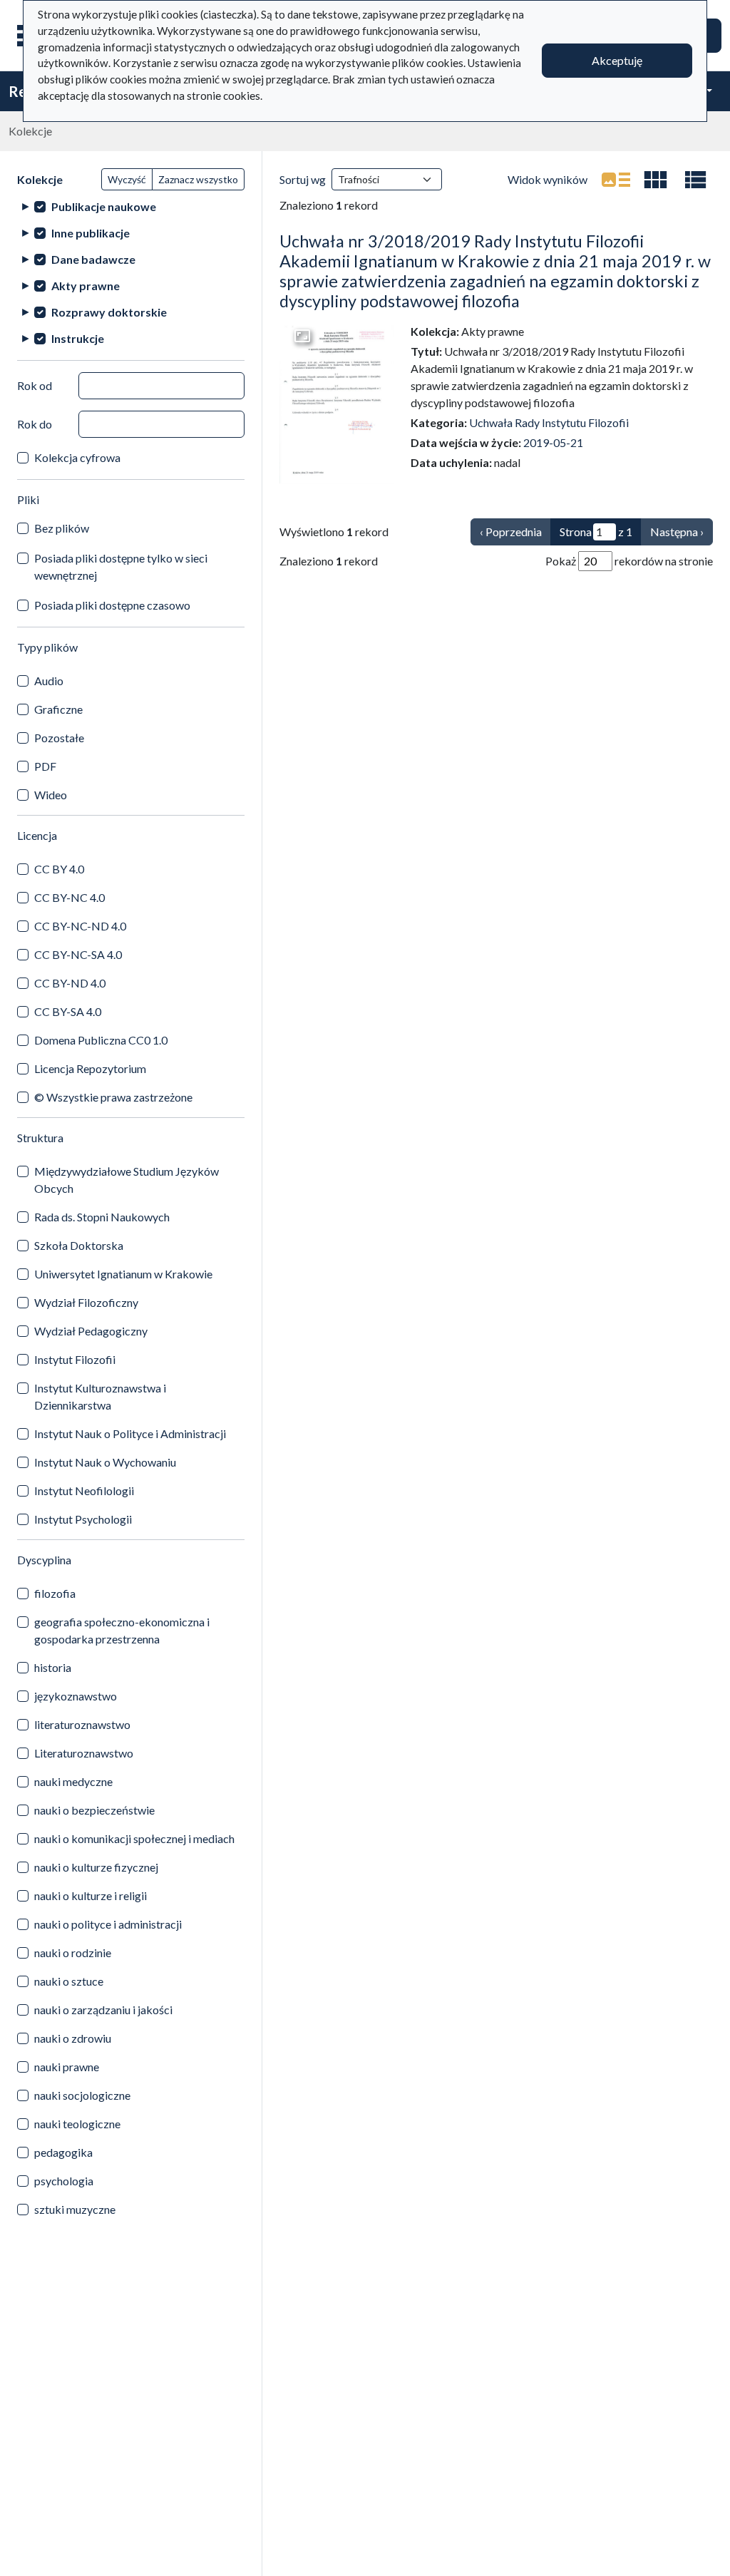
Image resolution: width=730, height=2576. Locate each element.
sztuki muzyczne (75, 2209)
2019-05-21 (553, 442)
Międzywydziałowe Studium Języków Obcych (127, 1180)
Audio (49, 681)
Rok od (35, 385)
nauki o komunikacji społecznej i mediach (134, 1838)
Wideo (51, 795)
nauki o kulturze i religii (91, 1895)
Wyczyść (127, 179)
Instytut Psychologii (83, 1519)
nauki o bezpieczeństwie (94, 1810)
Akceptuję (617, 60)
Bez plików (62, 528)
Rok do (35, 424)
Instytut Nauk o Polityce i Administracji (130, 1433)
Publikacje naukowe (104, 206)
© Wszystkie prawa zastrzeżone (113, 1097)
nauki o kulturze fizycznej (96, 1867)
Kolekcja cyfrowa (77, 457)
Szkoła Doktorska (79, 1245)
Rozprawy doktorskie (109, 312)
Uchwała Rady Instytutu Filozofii (549, 422)
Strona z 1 (596, 532)
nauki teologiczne (77, 2124)
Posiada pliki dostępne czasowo (112, 605)
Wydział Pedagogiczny (91, 1331)
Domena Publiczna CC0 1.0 (101, 1040)
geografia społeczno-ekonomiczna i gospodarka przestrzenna (122, 1630)
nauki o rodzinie (73, 1952)
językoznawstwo (76, 1696)
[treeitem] (131, 206)
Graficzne (58, 709)
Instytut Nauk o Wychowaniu (105, 1462)
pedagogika (63, 2152)
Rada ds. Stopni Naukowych (102, 1217)
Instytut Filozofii (75, 1359)
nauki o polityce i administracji (108, 1924)
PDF (45, 766)
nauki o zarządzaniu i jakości (103, 2010)
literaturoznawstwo (82, 1724)
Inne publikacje (91, 233)
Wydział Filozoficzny (86, 1302)
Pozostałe (59, 738)
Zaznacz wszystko (198, 179)
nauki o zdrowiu (73, 2038)
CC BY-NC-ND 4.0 (80, 926)
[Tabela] (696, 180)
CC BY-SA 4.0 (68, 1011)
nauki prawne (67, 2067)
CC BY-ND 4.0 (70, 983)
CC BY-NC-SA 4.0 (78, 954)
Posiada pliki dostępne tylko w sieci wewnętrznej (121, 566)
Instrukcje (78, 338)
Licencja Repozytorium (90, 1068)
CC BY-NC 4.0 (70, 897)
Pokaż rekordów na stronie (629, 561)
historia (53, 1667)
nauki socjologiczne (82, 2095)
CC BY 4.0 (59, 869)
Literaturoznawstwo (84, 1753)
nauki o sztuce (69, 1981)
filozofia (55, 1593)
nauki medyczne (73, 1781)
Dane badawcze (93, 259)
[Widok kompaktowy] (656, 180)
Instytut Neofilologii (84, 1490)
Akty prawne (86, 286)
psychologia (64, 2181)
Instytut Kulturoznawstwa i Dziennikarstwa (100, 1396)
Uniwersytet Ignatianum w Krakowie (123, 1274)
